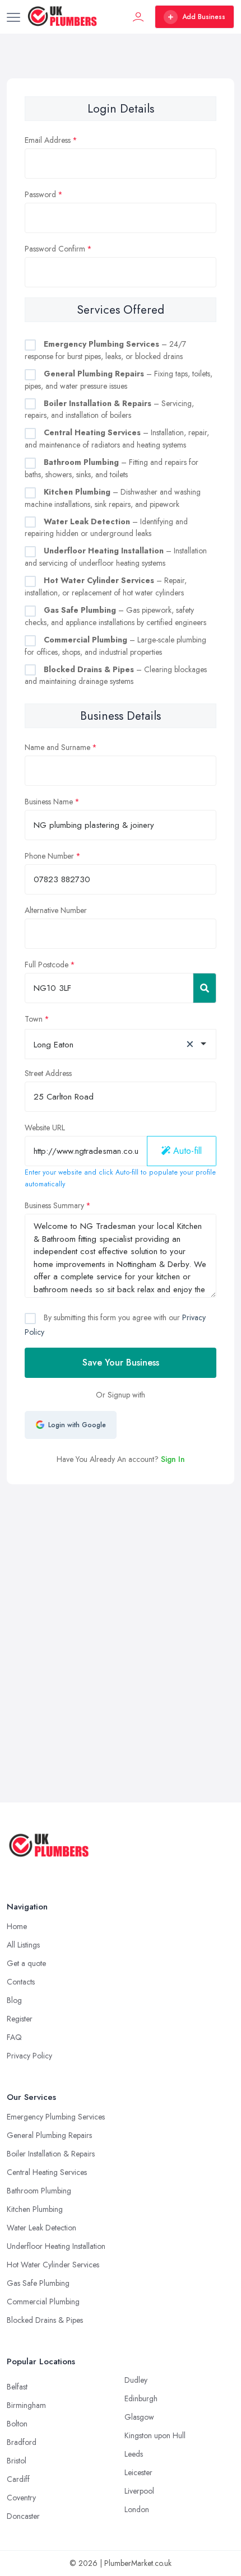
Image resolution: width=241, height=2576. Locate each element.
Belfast (17, 2387)
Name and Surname (57, 747)
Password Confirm (55, 249)
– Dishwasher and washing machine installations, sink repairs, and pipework (113, 498)
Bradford (22, 2442)
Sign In (173, 1459)
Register (20, 2019)
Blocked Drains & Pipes (45, 2320)
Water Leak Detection (41, 2228)
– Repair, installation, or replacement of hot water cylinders (106, 586)
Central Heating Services (47, 2172)
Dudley (136, 2380)
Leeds (134, 2454)
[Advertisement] (121, 1610)
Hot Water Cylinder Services (53, 2265)
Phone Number (49, 856)
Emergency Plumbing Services (56, 2117)
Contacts (21, 1982)
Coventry (21, 2498)
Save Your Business (121, 1362)
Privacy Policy (29, 2056)
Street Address (48, 1073)
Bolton (17, 2424)
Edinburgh (141, 2398)
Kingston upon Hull (155, 2435)
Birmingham (26, 2405)
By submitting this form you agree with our (115, 1324)
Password (40, 194)
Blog (14, 2000)
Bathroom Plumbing (39, 2191)
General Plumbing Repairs (49, 2135)
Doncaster (23, 2516)
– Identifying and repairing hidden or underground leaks (106, 528)
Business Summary (54, 1205)
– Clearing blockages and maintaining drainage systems (116, 676)
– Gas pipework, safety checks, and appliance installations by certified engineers (115, 616)
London (137, 2509)
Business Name (49, 802)
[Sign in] (138, 17)
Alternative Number (56, 910)
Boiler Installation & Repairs (51, 2154)
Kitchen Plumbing (35, 2209)
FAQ (14, 2037)
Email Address (48, 140)
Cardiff (18, 2479)
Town (34, 1019)
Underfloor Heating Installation (56, 2246)
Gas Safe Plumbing (38, 2283)
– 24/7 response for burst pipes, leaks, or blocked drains (105, 350)
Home (17, 1926)
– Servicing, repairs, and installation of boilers (109, 409)
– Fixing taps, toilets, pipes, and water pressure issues (119, 380)
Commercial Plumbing (43, 2302)
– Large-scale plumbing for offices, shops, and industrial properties (115, 646)
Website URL (45, 1128)
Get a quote (26, 1963)
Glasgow (139, 2417)
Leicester (138, 2472)
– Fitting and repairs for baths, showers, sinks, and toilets (112, 468)
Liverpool (139, 2491)
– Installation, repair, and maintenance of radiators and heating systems (117, 439)
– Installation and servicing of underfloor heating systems (116, 557)
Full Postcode (47, 965)
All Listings (23, 1945)
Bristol (17, 2461)
